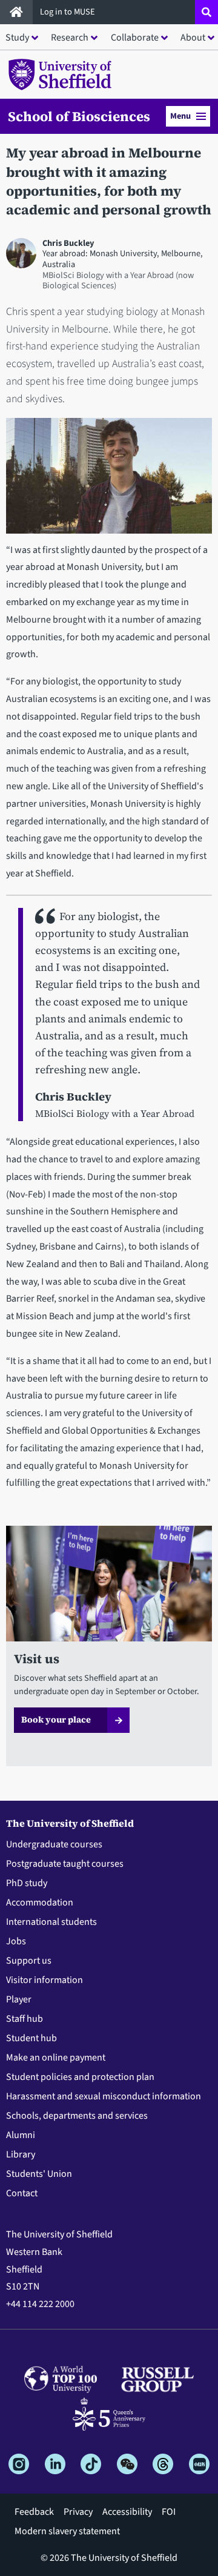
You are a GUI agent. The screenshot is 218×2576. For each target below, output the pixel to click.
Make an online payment (56, 2058)
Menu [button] (180, 116)
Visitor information (45, 1980)
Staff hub (25, 2019)
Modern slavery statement (67, 2531)
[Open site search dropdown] (206, 12)
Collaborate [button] (135, 38)
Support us (29, 1961)
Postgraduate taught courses (65, 1864)
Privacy (78, 2512)
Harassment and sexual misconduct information (104, 2096)
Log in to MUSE (68, 12)
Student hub (31, 2038)
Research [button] (70, 38)
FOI (169, 2512)
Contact (22, 2193)
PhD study (27, 1883)
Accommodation (40, 1902)
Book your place (56, 1720)
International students (51, 1922)
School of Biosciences (79, 116)
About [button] (193, 38)
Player (19, 1999)
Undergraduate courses (54, 1844)
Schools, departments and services (77, 2116)
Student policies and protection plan (80, 2077)
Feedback (34, 2512)
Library (21, 2154)
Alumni (21, 2135)
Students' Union (39, 2174)
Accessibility (127, 2512)
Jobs (16, 1941)
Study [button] (17, 38)
